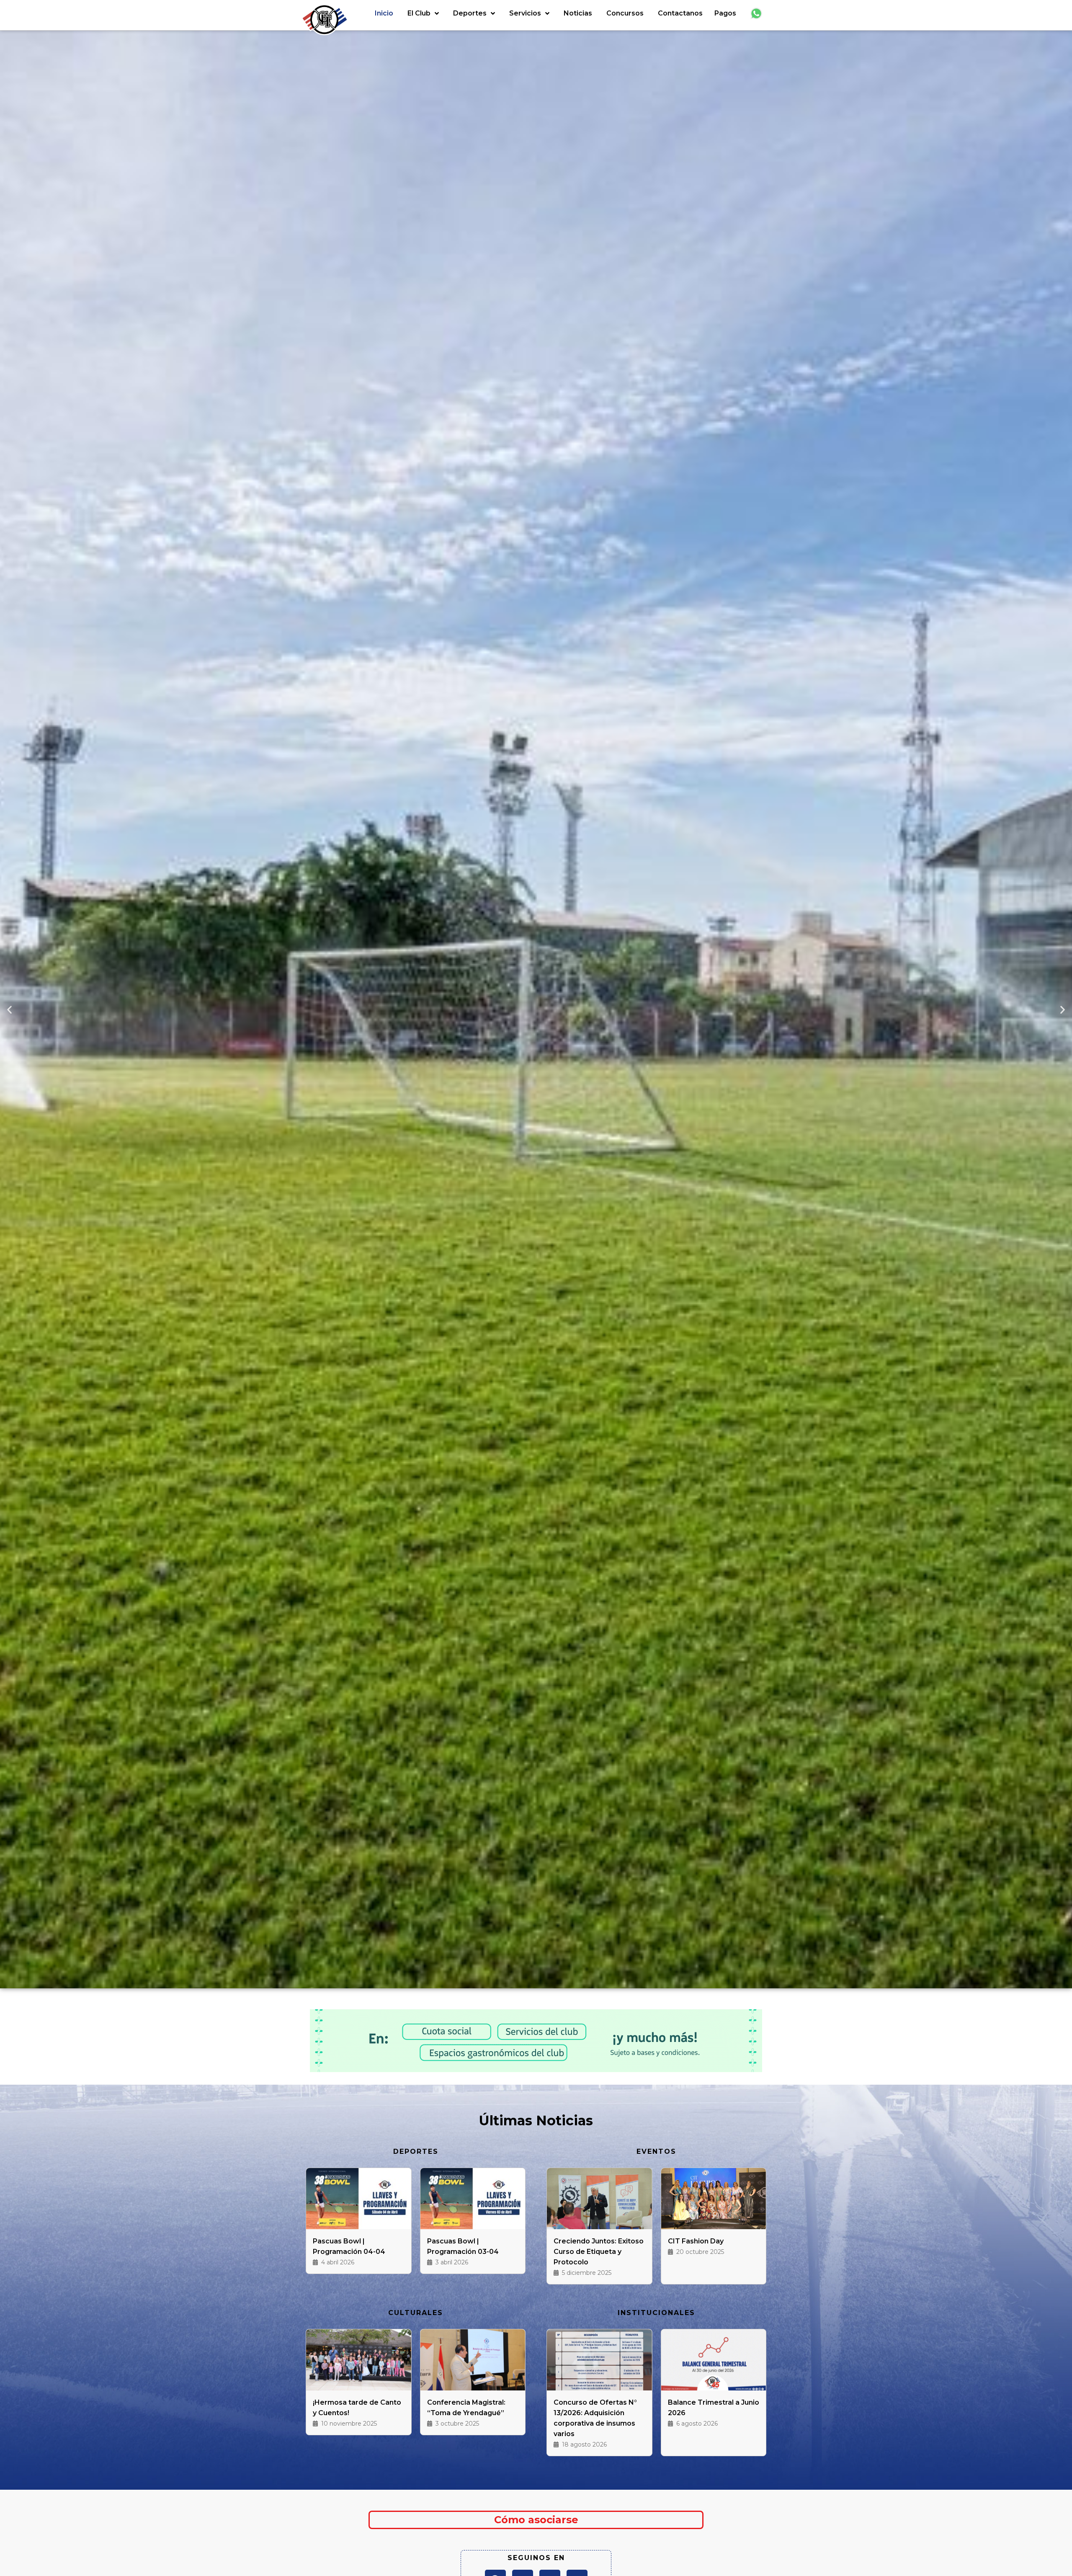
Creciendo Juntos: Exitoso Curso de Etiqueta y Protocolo (599, 2252)
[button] (9, 1010)
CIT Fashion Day (696, 2241)
